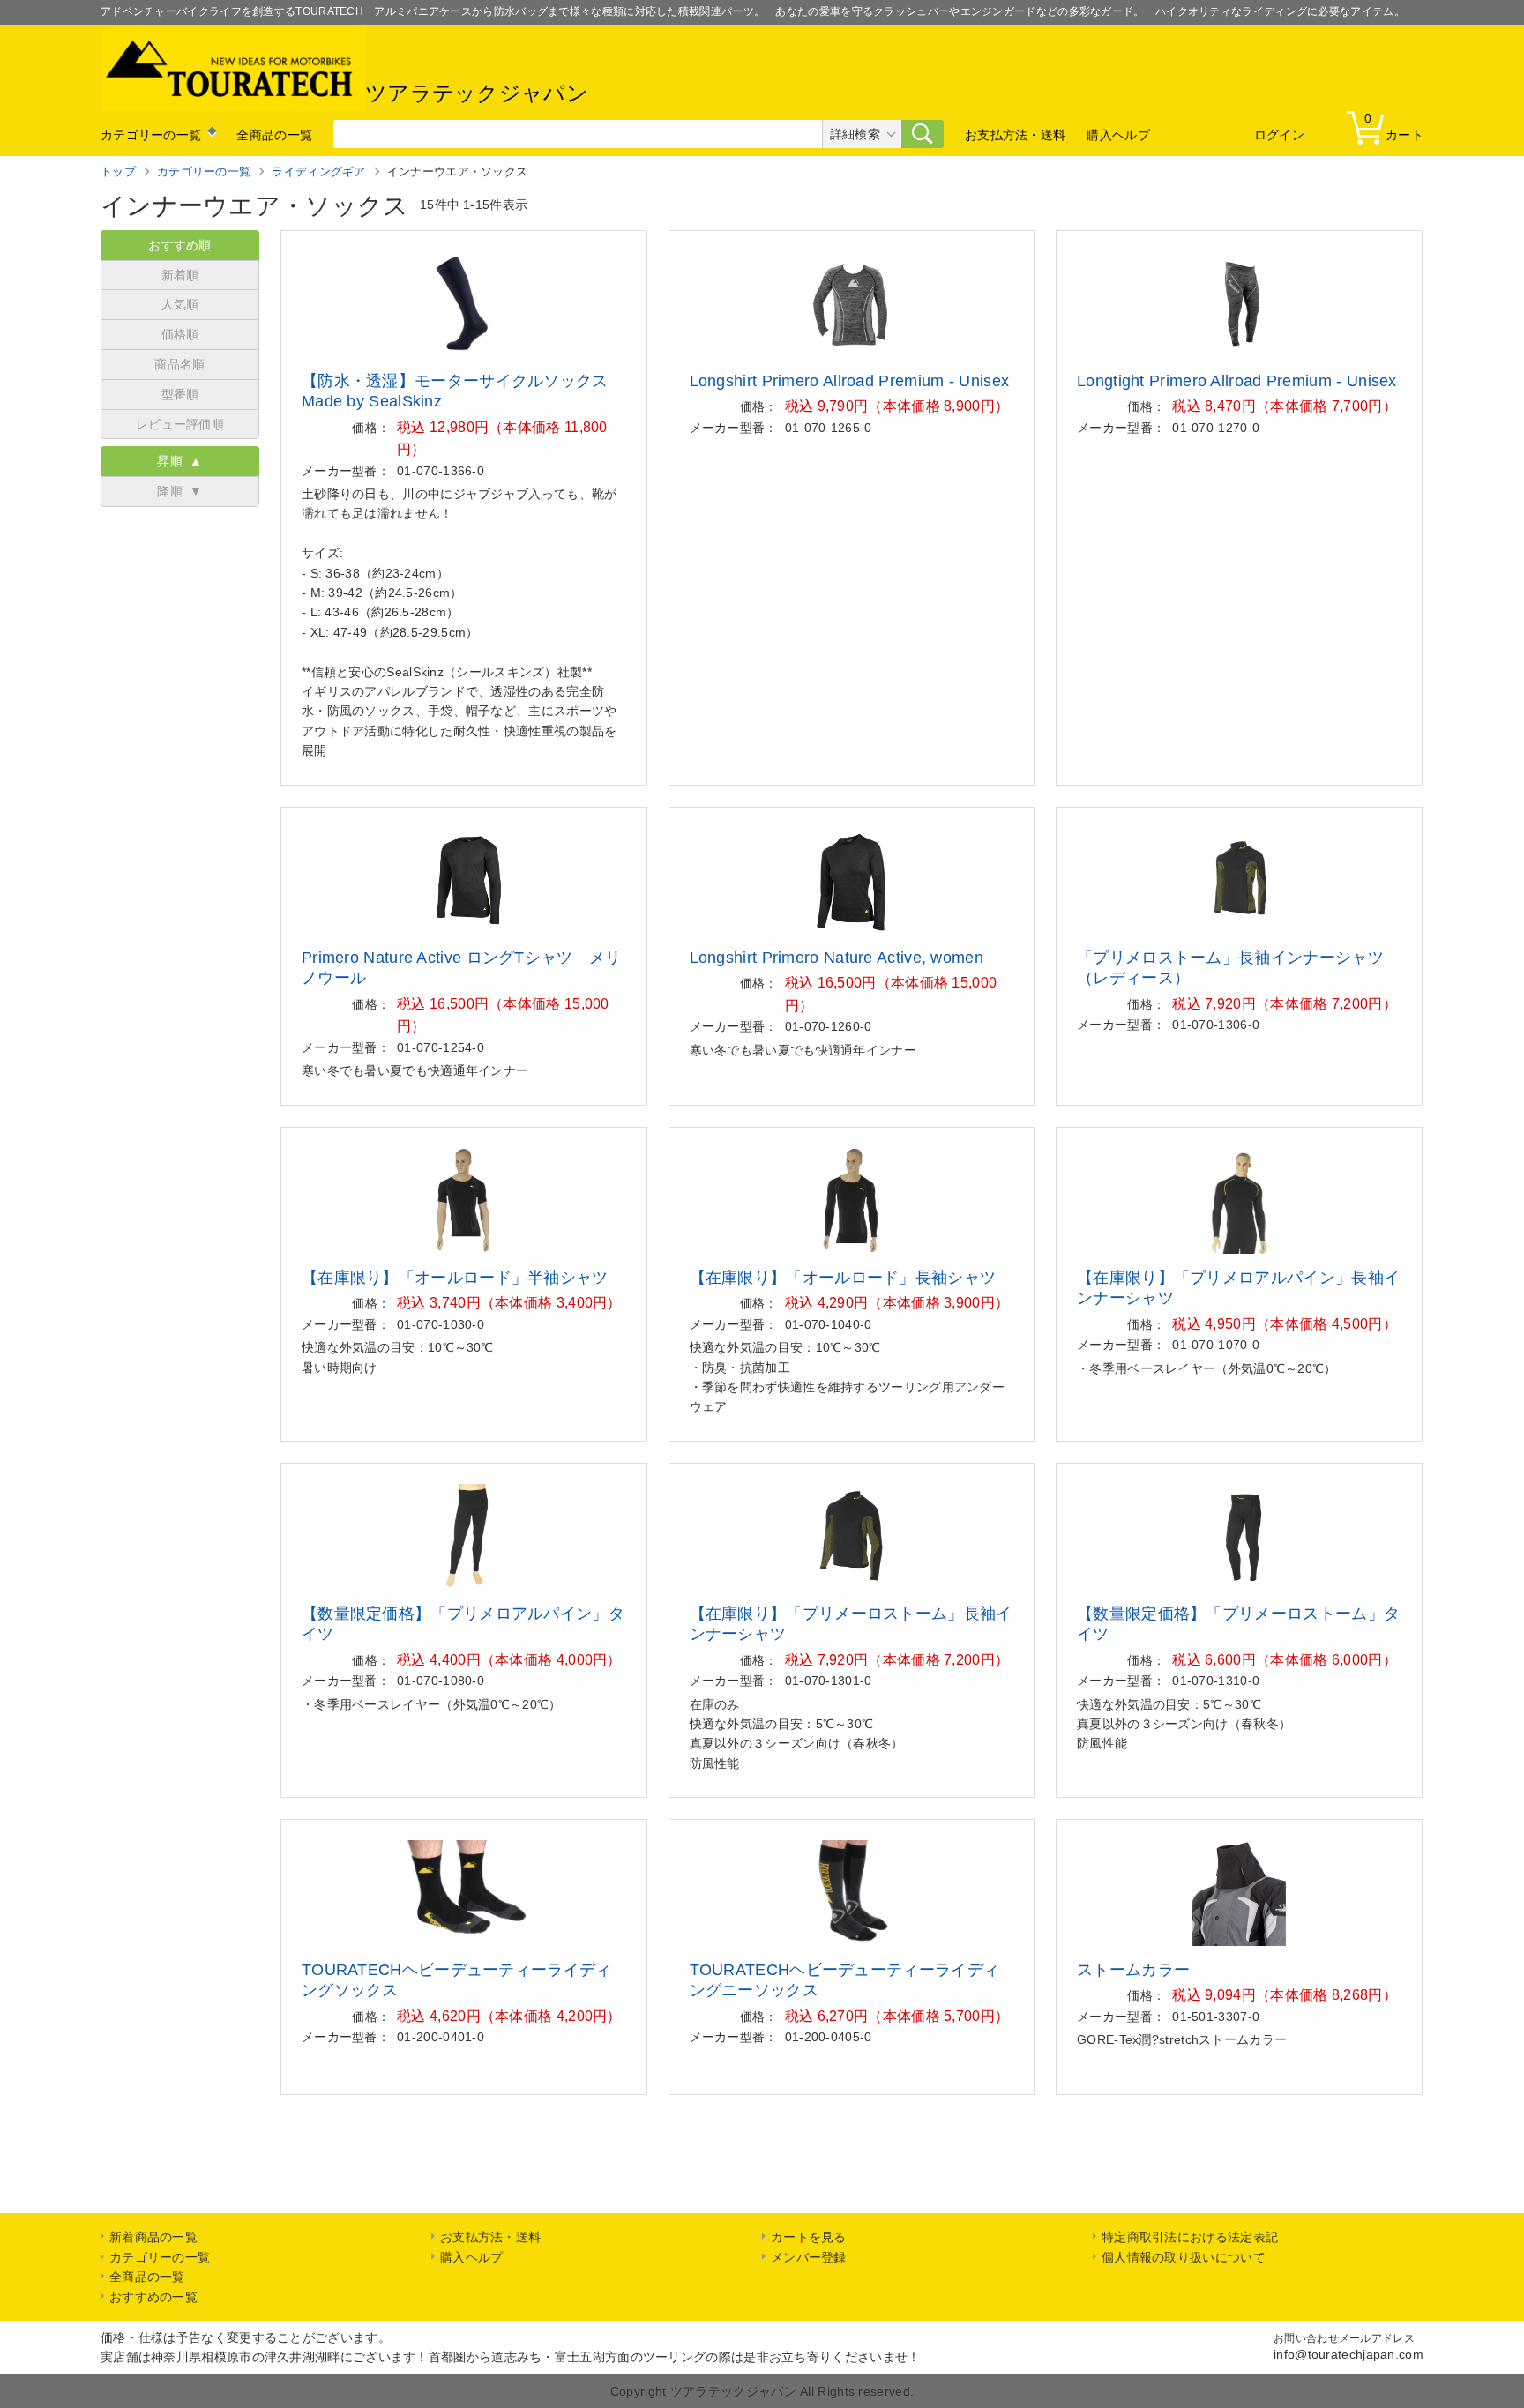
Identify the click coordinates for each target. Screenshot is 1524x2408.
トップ (118, 171)
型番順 (180, 394)
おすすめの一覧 (153, 2297)
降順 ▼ (180, 491)
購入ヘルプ (1118, 135)
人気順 (180, 304)
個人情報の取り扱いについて (1184, 2257)
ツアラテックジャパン (477, 93)
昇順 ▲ (180, 461)
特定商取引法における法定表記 (1190, 2237)
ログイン (1279, 135)
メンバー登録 (809, 2257)
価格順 (180, 334)
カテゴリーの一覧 (151, 135)
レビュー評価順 (180, 424)
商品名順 (179, 364)
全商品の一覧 (274, 135)
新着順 (180, 275)
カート (1394, 127)
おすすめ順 (180, 245)
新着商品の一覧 (153, 2237)
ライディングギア (318, 171)
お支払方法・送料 (1015, 135)
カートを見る (809, 2237)
